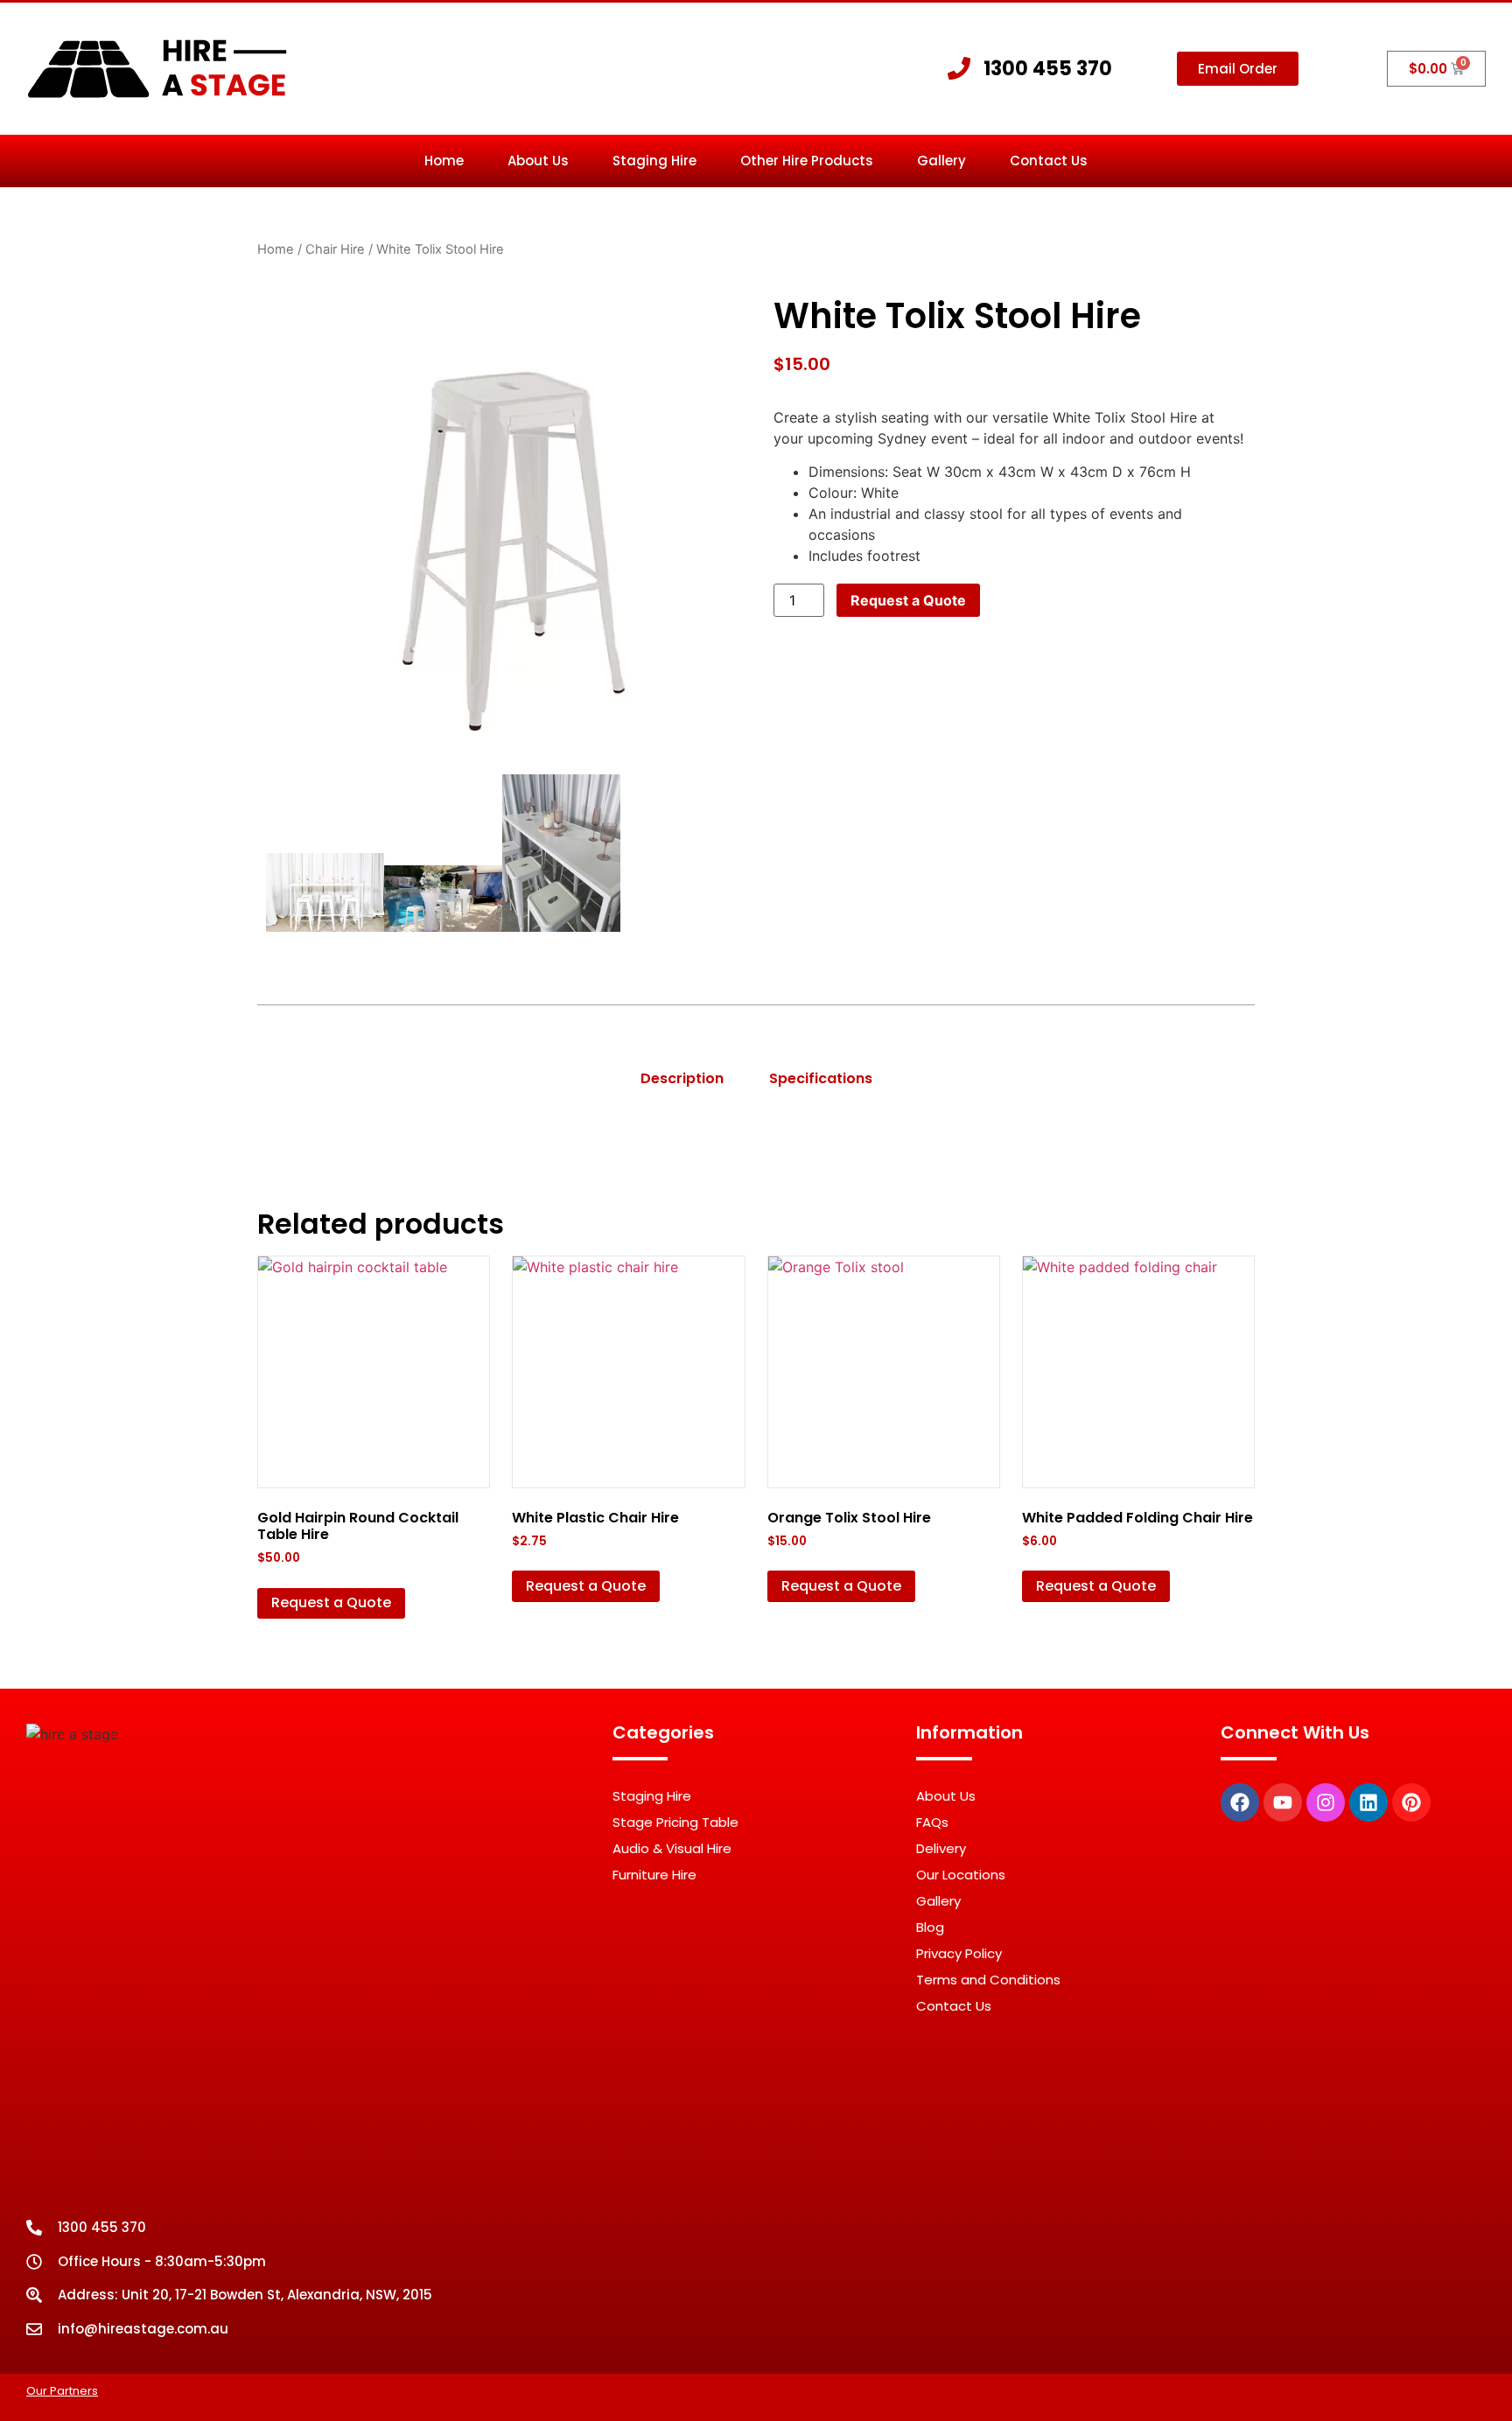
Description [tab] (682, 1078)
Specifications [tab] (821, 1078)
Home (444, 161)
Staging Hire (654, 161)
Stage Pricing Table (675, 1822)
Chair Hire (335, 249)
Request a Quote (908, 600)
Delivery (941, 1848)
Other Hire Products (807, 161)
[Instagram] (1326, 1802)
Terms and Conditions (988, 1980)
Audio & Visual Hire (672, 1848)
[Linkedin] (1368, 1802)
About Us (538, 161)
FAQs (932, 1822)
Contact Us (1049, 161)
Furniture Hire (654, 1875)
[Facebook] (1240, 1802)
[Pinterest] (1411, 1802)
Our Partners (62, 2391)
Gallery (941, 161)
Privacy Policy (959, 1953)
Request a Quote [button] (331, 1602)
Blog (930, 1927)
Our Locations (961, 1875)
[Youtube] (1283, 1802)
